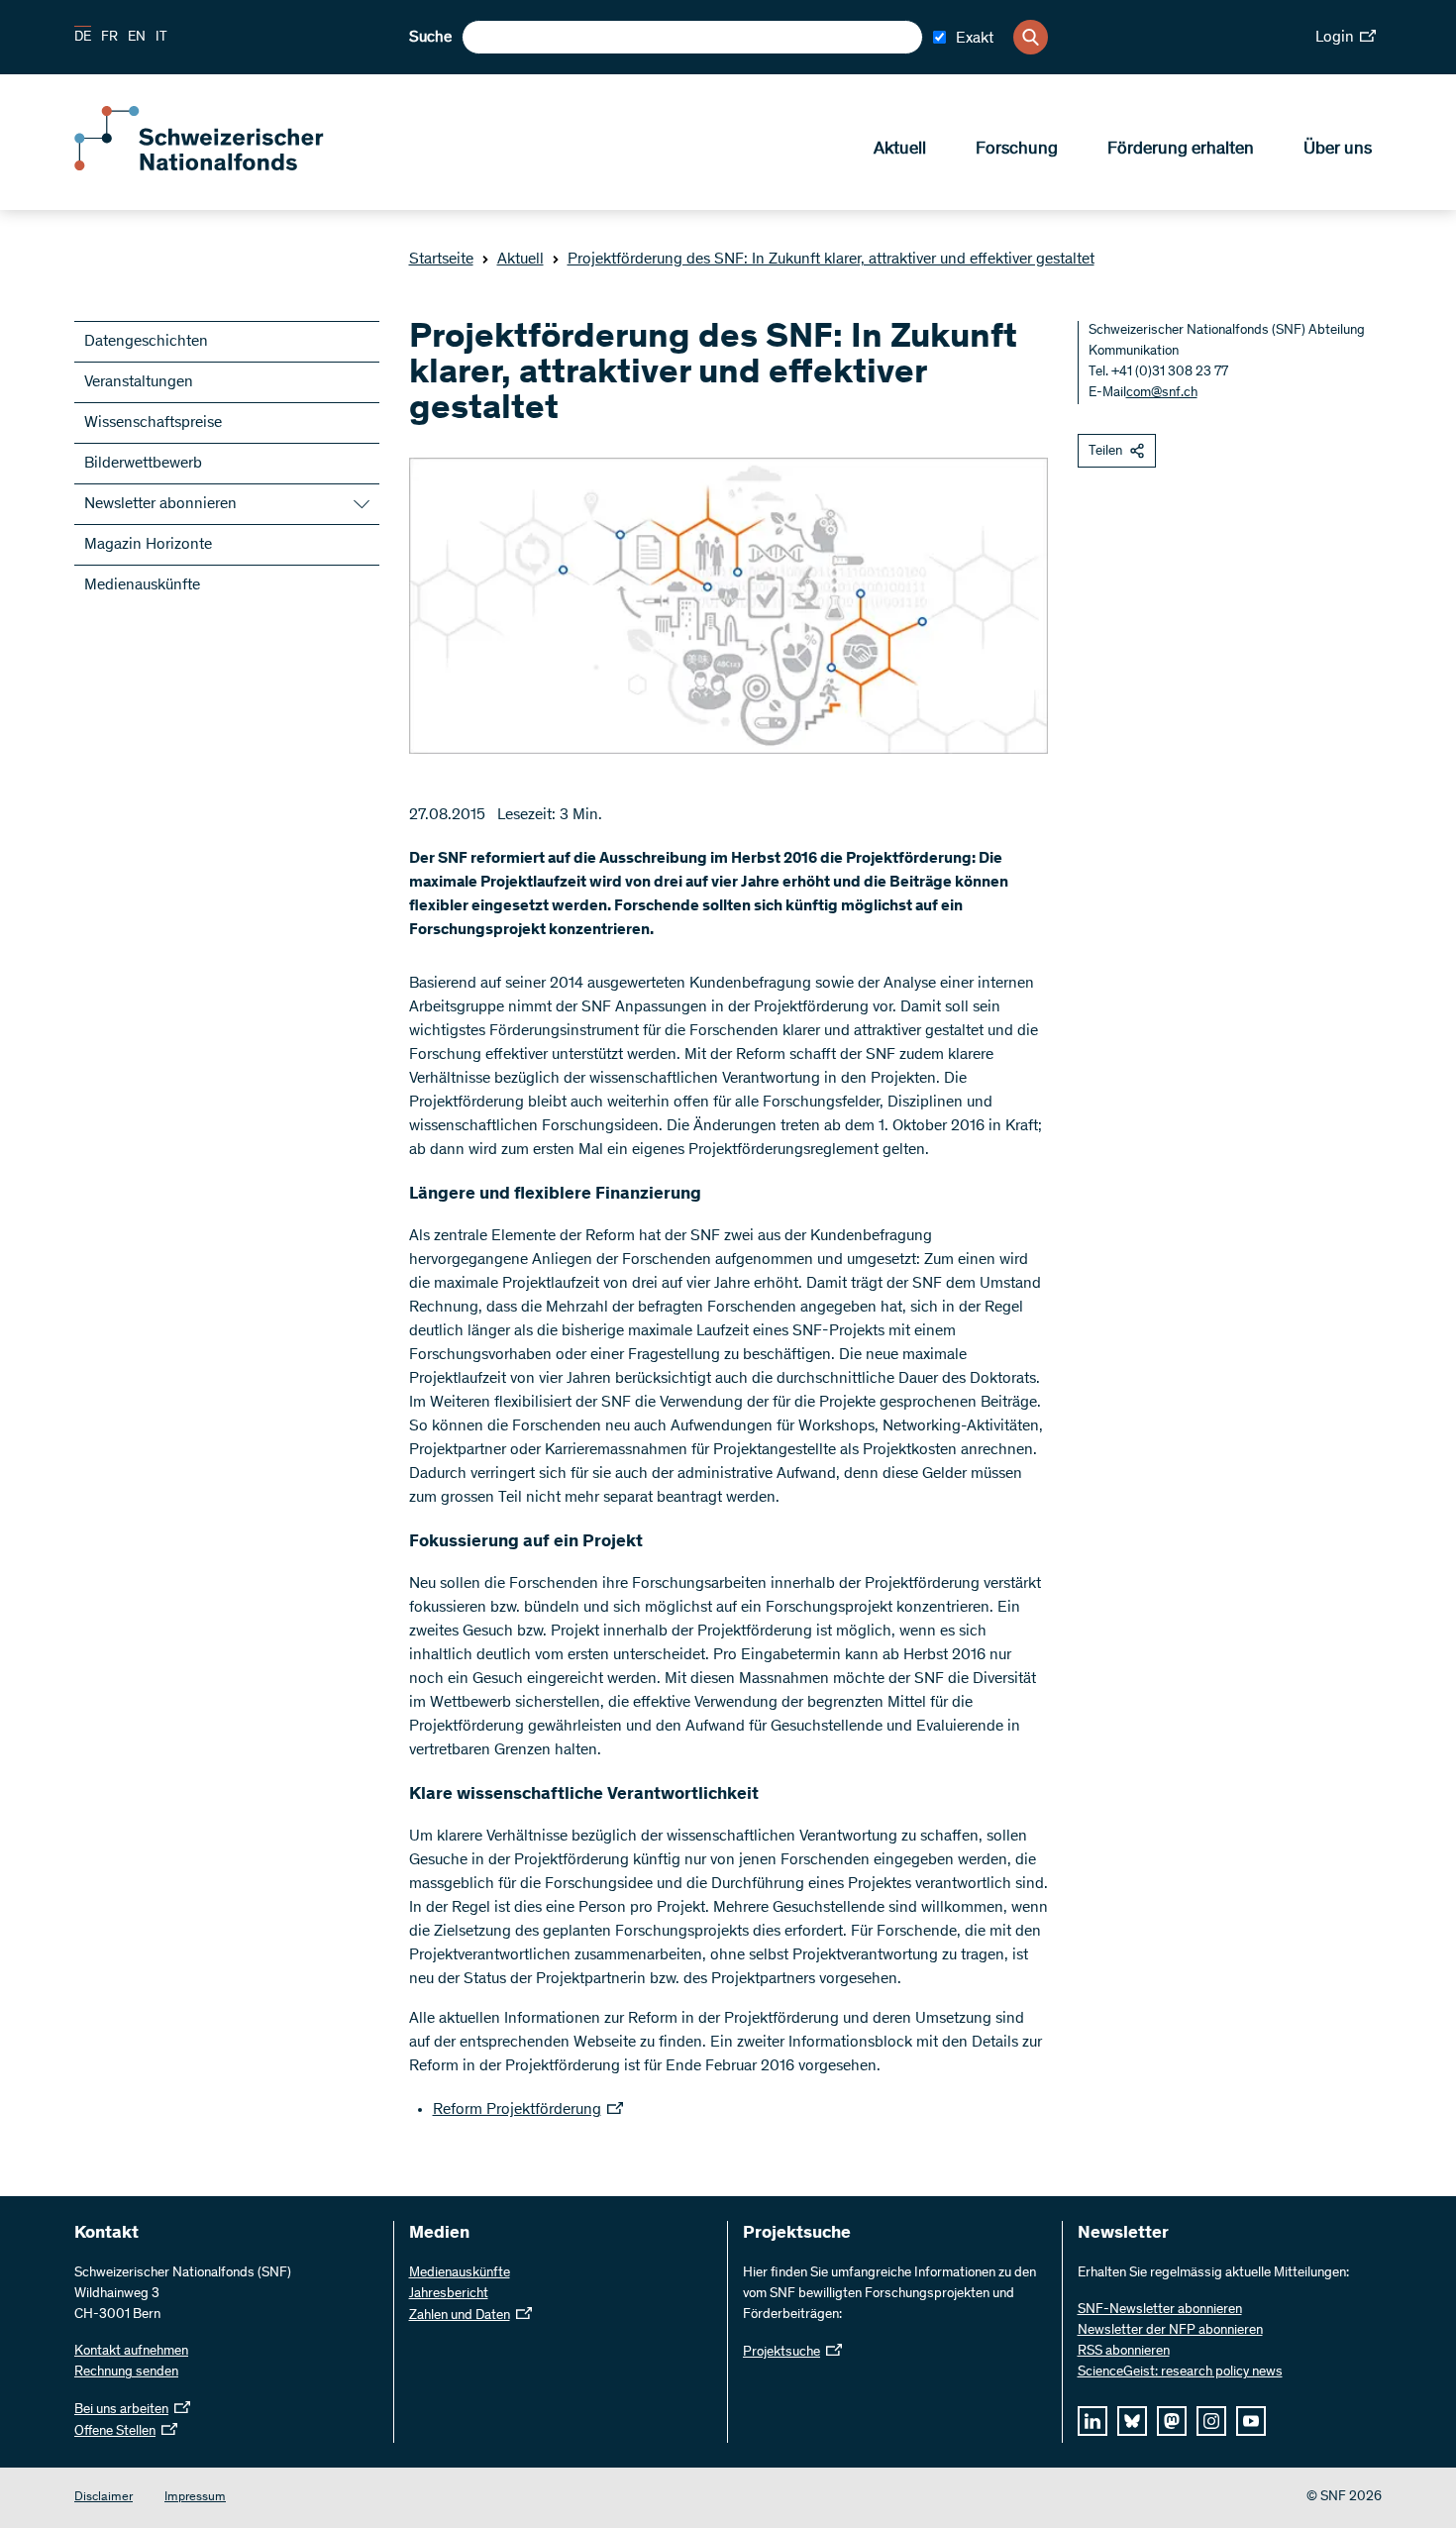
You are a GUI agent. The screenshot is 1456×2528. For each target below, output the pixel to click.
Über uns (1338, 150)
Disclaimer (104, 2498)
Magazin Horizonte (148, 545)
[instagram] (1211, 2421)
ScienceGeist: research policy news (1180, 2372)
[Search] (1031, 37)
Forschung (1017, 150)
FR (109, 38)
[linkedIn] (1092, 2421)
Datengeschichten (146, 342)
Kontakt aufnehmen (131, 2352)
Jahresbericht (449, 2294)
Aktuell (900, 150)
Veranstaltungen (139, 382)
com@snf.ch (1162, 393)
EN (137, 38)
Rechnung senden (126, 2372)
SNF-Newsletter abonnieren (1160, 2310)
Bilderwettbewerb (143, 464)
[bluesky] (1132, 2421)
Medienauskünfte (142, 585)
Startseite (441, 260)
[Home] (218, 166)
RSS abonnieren (1124, 2352)
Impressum (195, 2498)
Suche (430, 38)
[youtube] (1251, 2421)
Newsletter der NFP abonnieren (1170, 2331)
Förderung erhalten (1181, 150)
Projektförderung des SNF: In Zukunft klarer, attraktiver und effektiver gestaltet (831, 260)
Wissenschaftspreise (153, 423)
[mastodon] (1172, 2421)
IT (161, 38)
